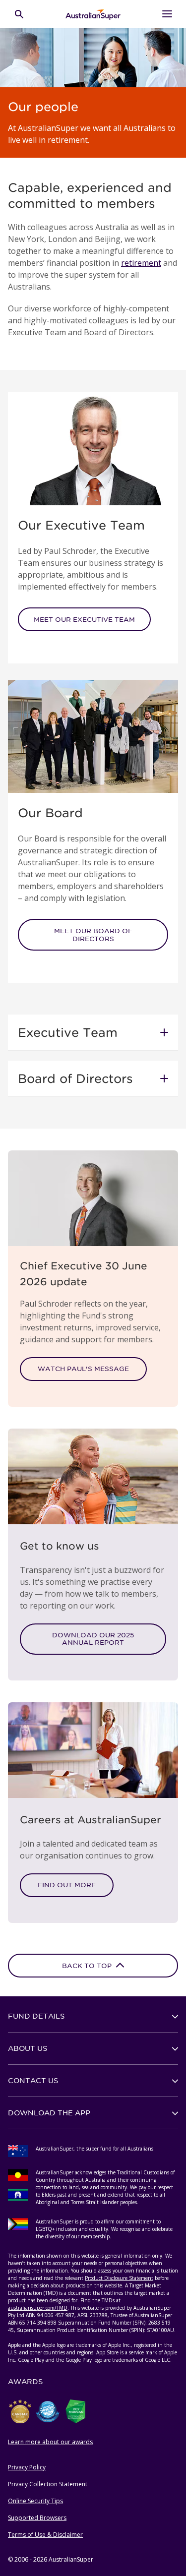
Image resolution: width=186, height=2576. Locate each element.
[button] (93, 1032)
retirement (141, 263)
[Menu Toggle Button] (167, 14)
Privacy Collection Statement (48, 2484)
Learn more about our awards (50, 2442)
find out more (67, 1885)
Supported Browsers (37, 2518)
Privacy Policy (27, 2467)
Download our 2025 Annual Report (93, 1639)
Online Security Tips (35, 2501)
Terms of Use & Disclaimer (45, 2535)
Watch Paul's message (83, 1369)
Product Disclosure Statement (119, 2278)
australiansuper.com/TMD (38, 2308)
